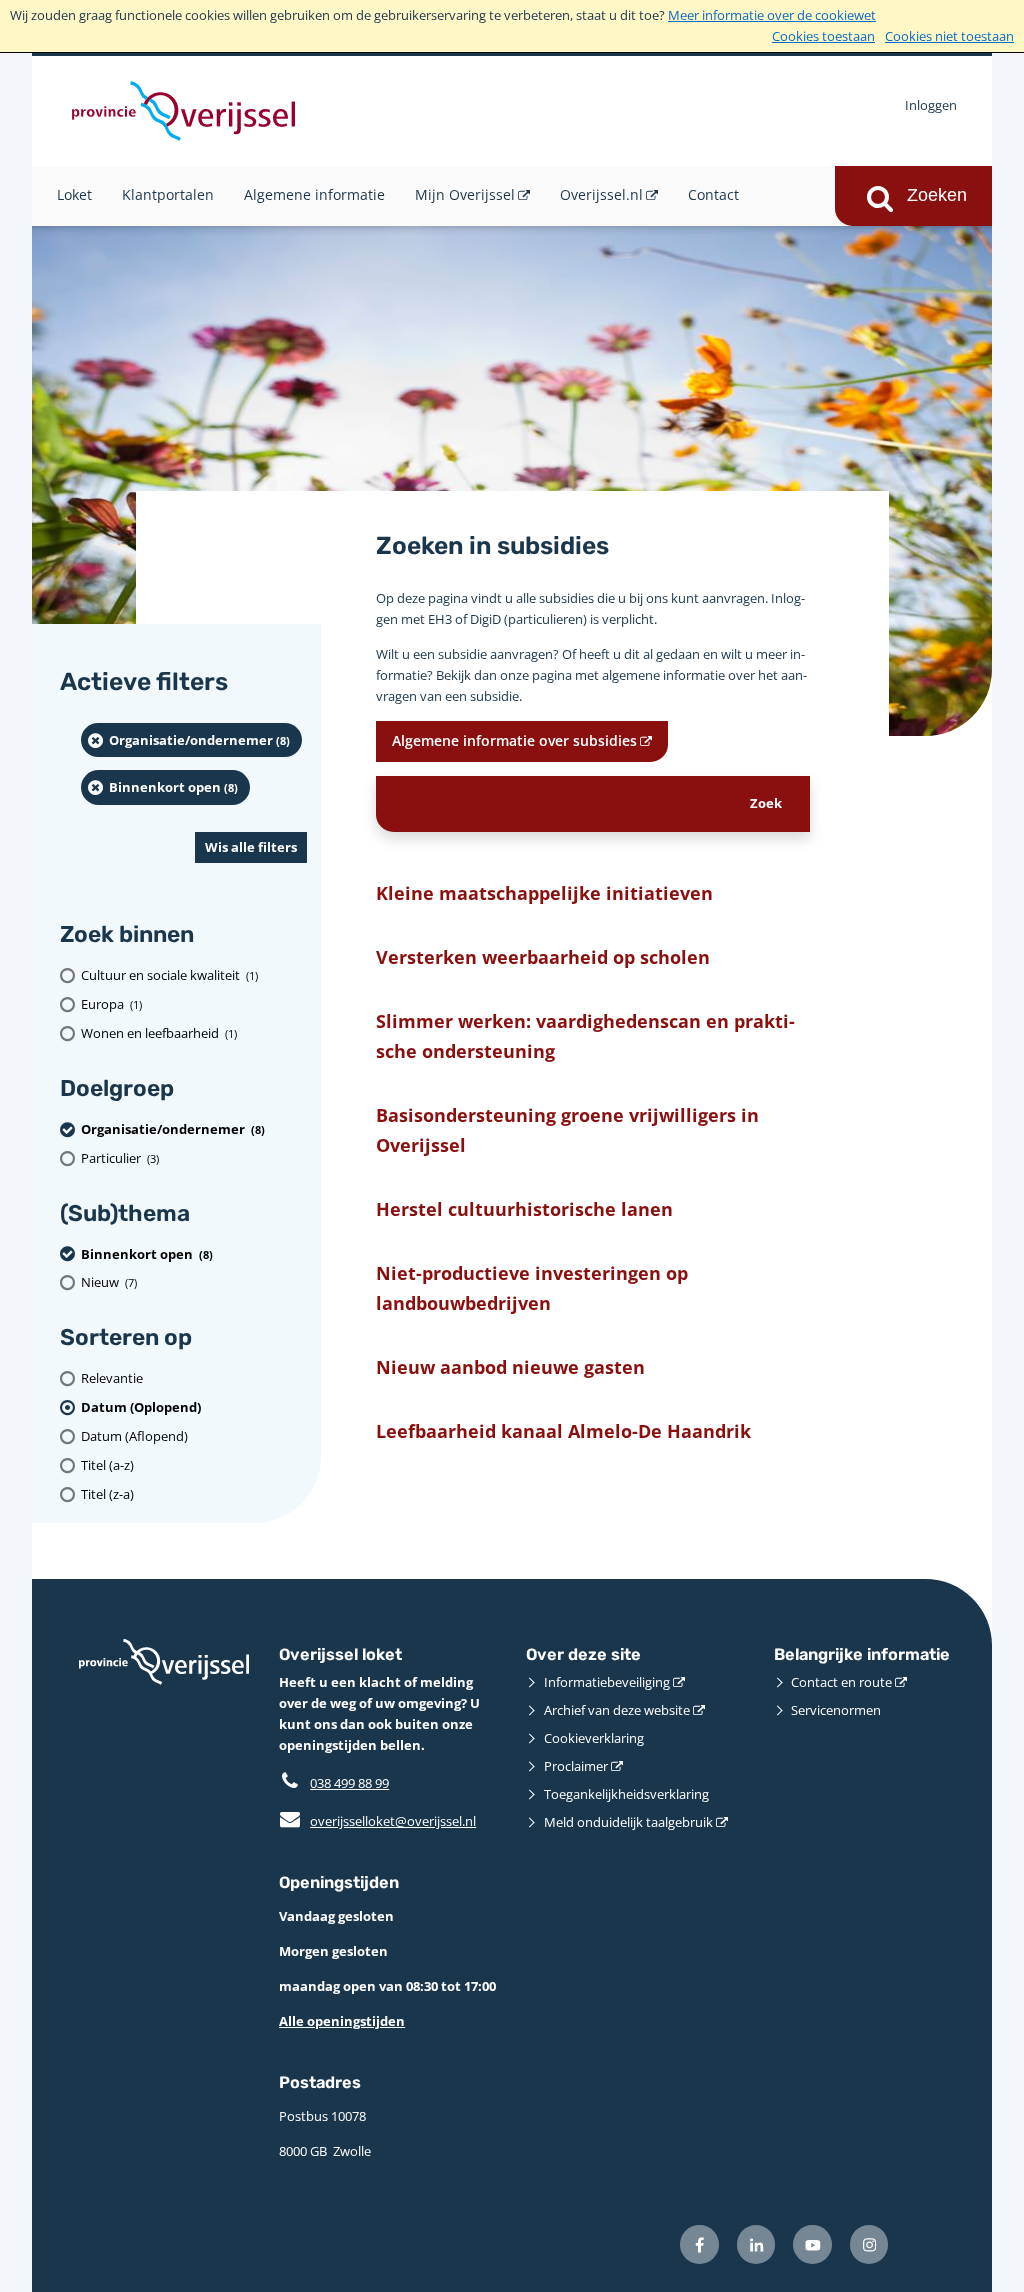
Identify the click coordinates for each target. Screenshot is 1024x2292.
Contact (713, 194)
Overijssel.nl (601, 194)
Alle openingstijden (342, 2021)
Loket (74, 194)
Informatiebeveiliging (607, 1682)
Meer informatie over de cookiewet (772, 15)
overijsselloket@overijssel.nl (377, 1821)
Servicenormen (836, 1710)
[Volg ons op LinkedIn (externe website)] (756, 2244)
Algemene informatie (314, 194)
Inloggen (931, 105)
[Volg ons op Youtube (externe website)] (812, 2244)
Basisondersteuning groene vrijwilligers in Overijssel (567, 1129)
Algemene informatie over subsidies (514, 740)
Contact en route (841, 1682)
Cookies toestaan (823, 36)
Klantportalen (168, 194)
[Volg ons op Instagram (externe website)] (869, 2244)
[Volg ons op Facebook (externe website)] (699, 2244)
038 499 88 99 (349, 1783)
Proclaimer (576, 1766)
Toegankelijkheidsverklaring (626, 1794)
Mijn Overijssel (465, 194)
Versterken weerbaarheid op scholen (543, 956)
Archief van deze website (617, 1710)
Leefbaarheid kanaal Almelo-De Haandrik (563, 1430)
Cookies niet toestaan (949, 36)
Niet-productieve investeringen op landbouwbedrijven (532, 1287)
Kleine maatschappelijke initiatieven (544, 892)
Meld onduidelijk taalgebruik (628, 1822)
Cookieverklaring (594, 1738)
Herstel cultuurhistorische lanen (524, 1208)
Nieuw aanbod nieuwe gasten (510, 1366)
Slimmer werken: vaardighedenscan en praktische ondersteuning (585, 1035)
